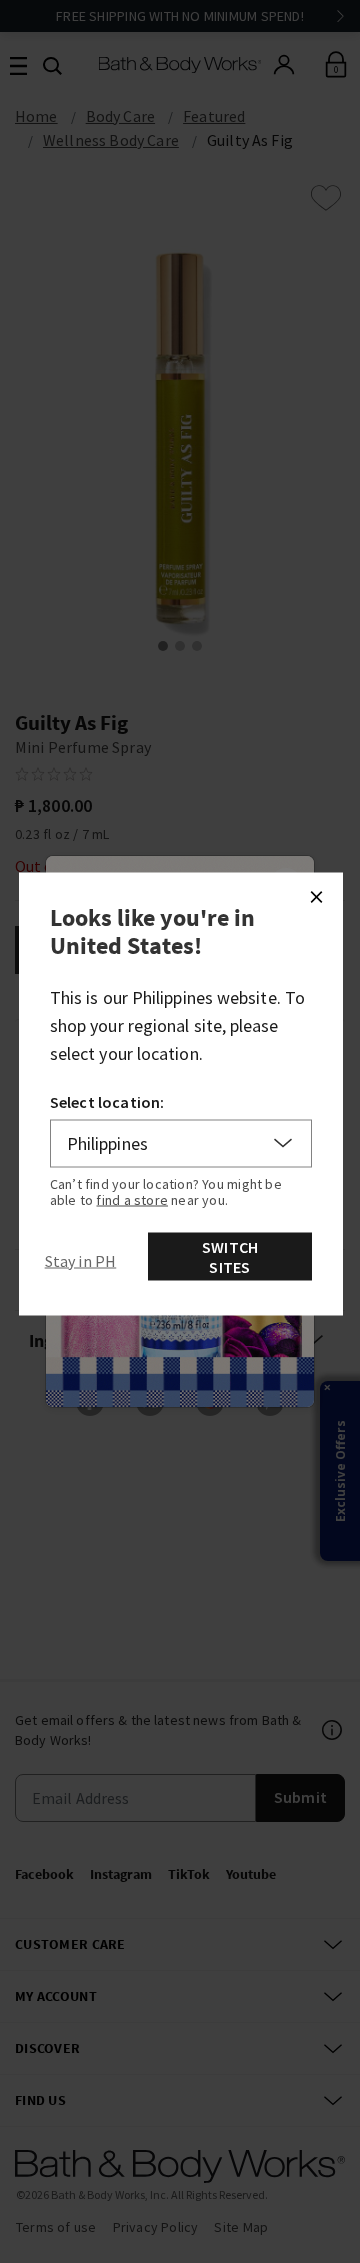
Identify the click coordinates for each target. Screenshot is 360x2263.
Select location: (107, 1101)
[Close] (316, 896)
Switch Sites (230, 1256)
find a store (132, 1199)
